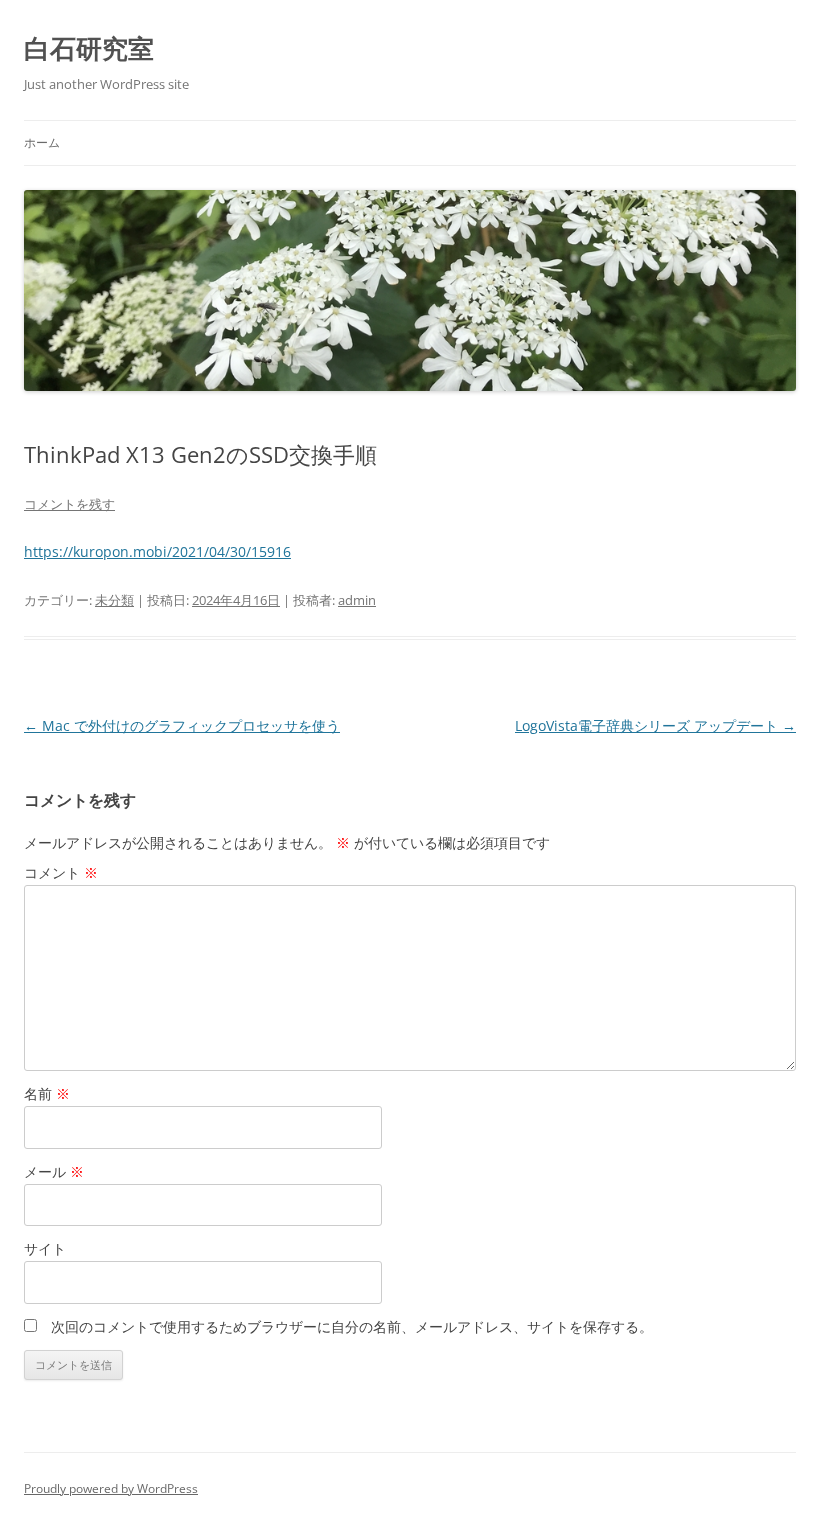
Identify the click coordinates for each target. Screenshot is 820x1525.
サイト (45, 1248)
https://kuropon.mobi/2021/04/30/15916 (157, 551)
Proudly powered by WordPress (111, 1488)
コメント (61, 872)
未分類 (114, 600)
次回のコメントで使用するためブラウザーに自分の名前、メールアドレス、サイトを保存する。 (352, 1326)
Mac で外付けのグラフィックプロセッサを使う (182, 725)
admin (357, 600)
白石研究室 (89, 48)
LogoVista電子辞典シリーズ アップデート (655, 725)
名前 (47, 1093)
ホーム (42, 142)
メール (54, 1171)
